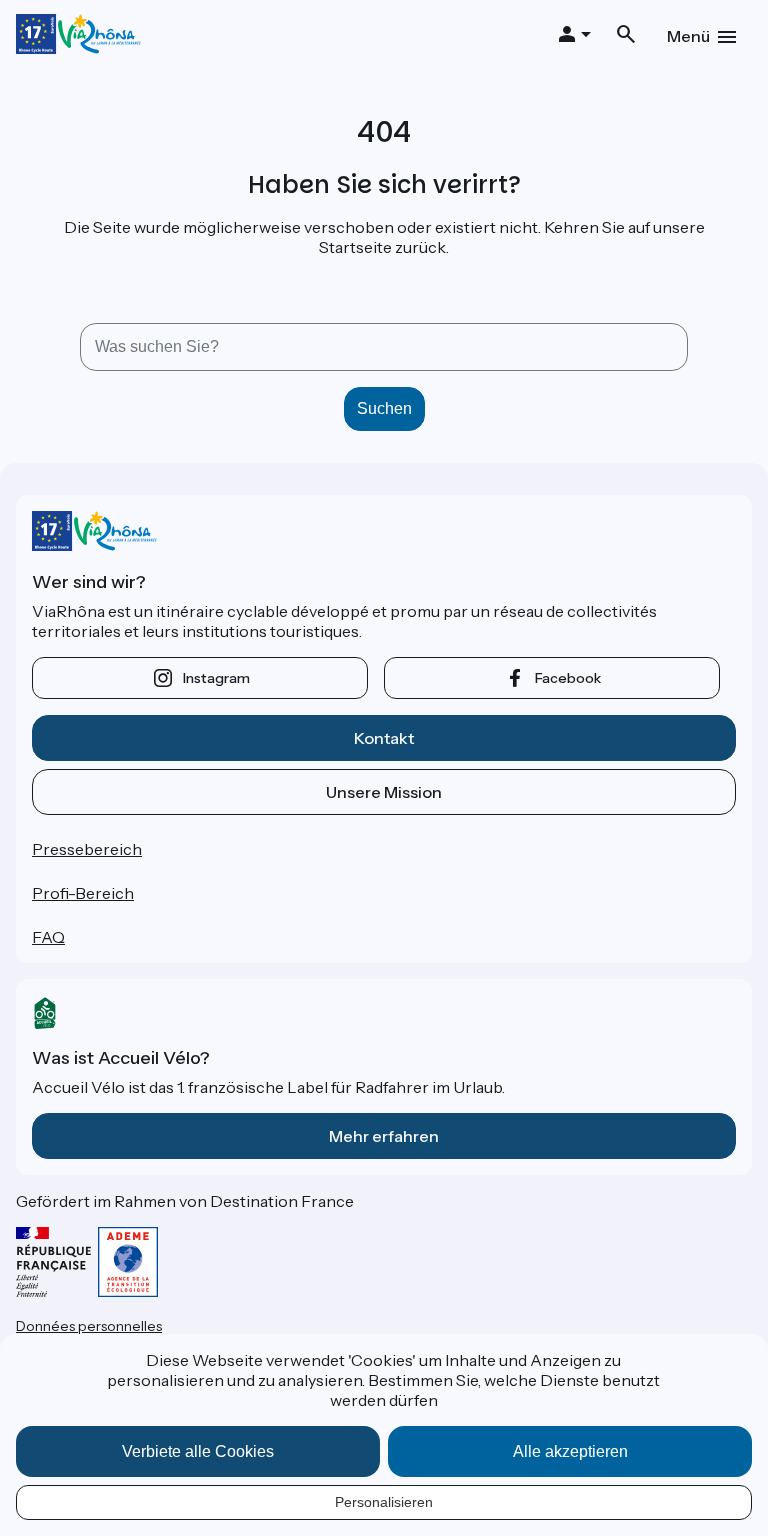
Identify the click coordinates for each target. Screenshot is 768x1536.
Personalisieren (384, 1502)
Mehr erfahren (384, 1136)
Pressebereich (87, 849)
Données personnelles (89, 1326)
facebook (568, 678)
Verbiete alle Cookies (198, 1451)
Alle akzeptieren (570, 1451)
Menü (688, 36)
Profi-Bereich (83, 893)
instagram (216, 678)
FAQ (48, 937)
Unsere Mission (384, 792)
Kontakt (384, 738)
